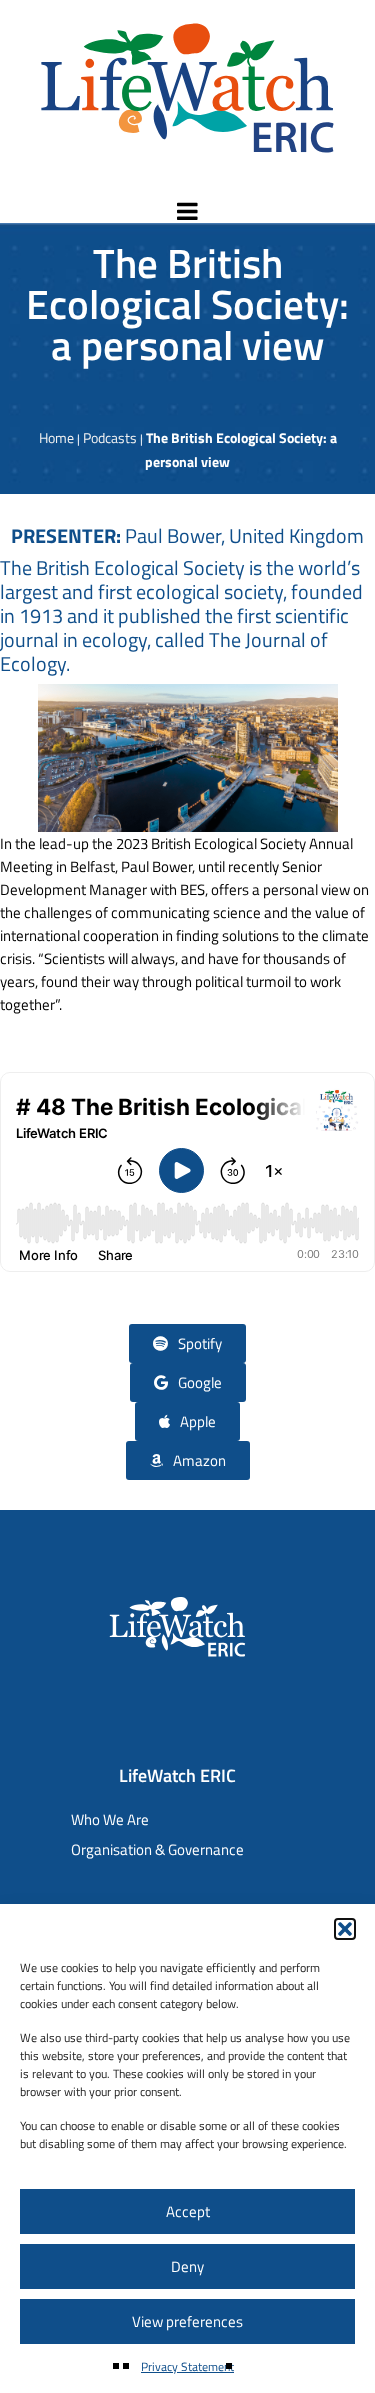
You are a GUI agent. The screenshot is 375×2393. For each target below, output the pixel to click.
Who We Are (110, 1819)
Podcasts (110, 437)
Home (56, 437)
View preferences (187, 2321)
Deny (187, 2266)
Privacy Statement (187, 2366)
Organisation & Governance (157, 1849)
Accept (188, 2211)
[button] (345, 1929)
